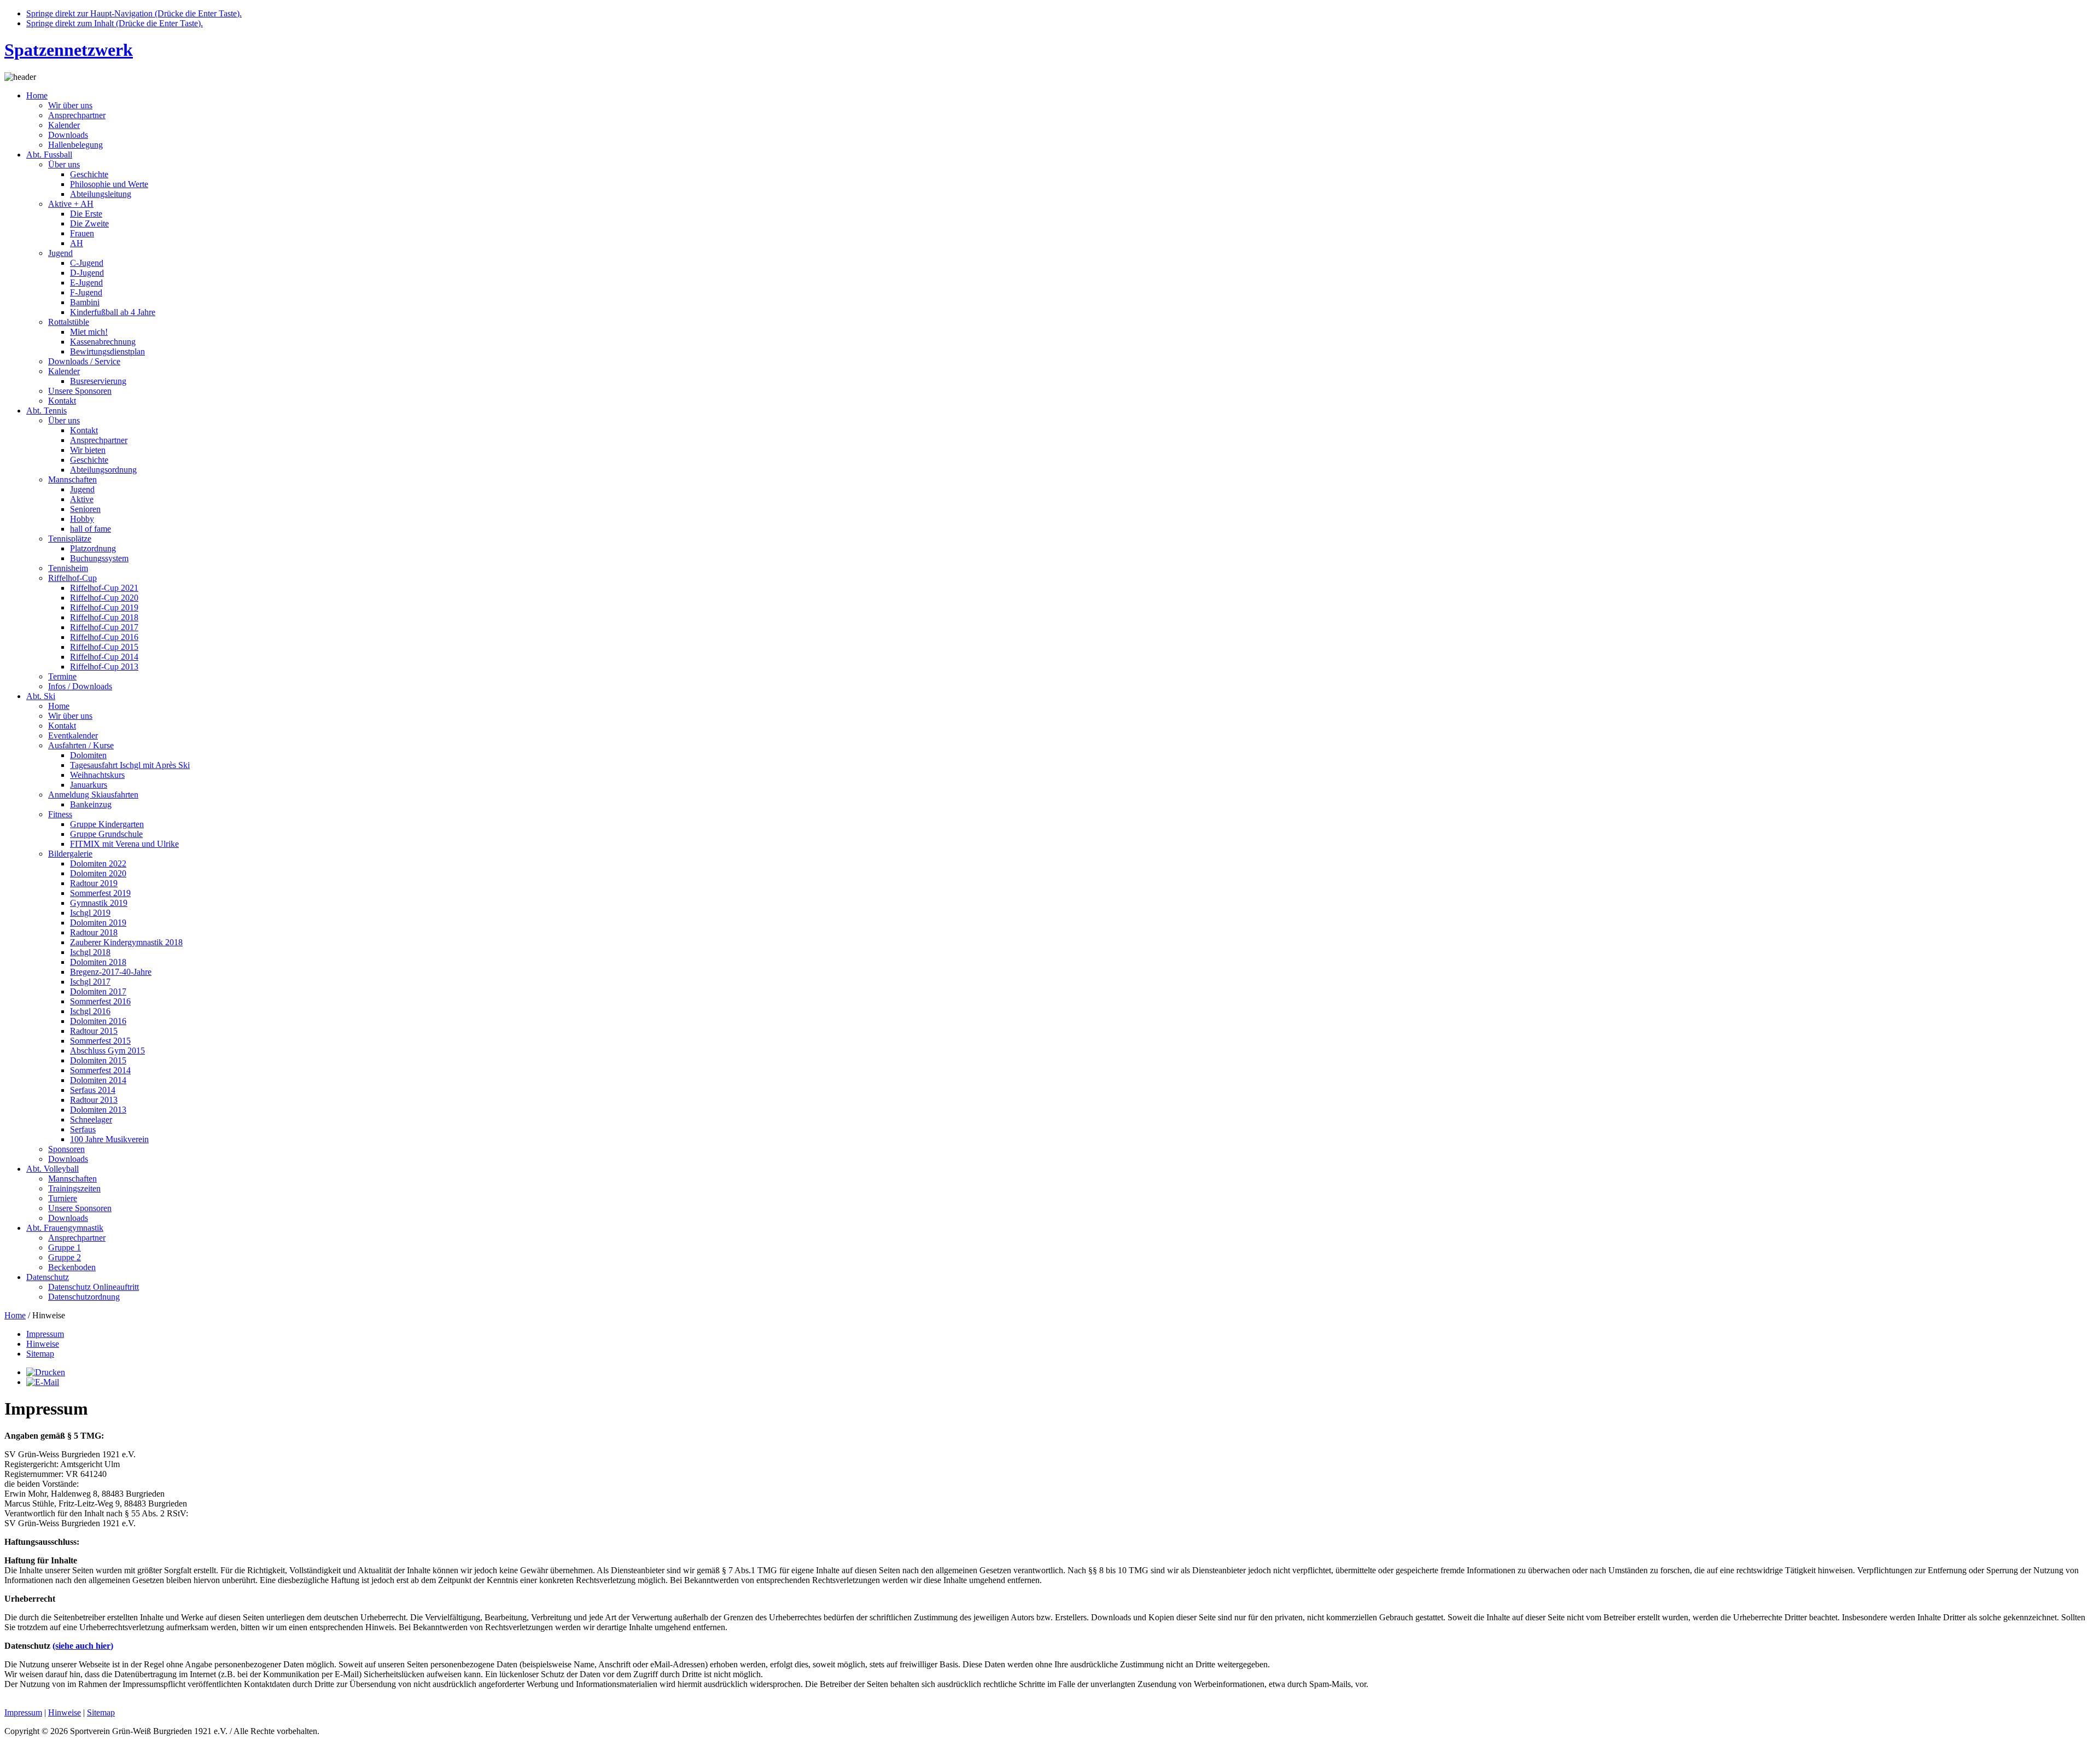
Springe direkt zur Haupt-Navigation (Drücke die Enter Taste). (134, 13)
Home (15, 1315)
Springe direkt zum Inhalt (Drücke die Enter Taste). (115, 23)
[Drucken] (46, 1372)
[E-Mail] (43, 1382)
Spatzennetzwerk (69, 50)
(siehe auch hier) (83, 1646)
